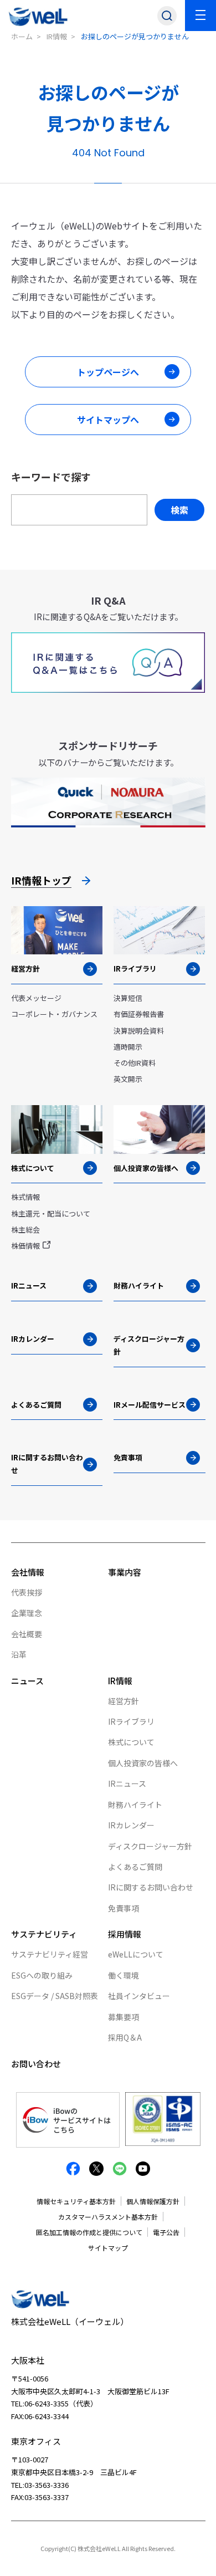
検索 (179, 510)
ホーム (22, 36)
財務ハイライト (135, 1805)
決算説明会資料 (139, 1031)
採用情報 (125, 1934)
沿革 (19, 1654)
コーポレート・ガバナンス (54, 1014)
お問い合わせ (36, 2064)
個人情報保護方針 (153, 2201)
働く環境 (124, 1975)
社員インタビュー (139, 1996)
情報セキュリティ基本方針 (76, 2201)
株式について (131, 1742)
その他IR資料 (135, 1063)
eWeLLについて (136, 1954)
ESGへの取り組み (42, 1975)
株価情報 (25, 1246)
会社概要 (27, 1634)
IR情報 (57, 36)
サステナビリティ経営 (50, 1954)
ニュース (27, 1681)
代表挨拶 (27, 1592)
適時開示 (128, 1047)
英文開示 (128, 1079)
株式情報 (25, 1197)
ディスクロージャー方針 (150, 1846)
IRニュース (127, 1783)
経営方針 (124, 1701)
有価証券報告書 (139, 1014)
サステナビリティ (44, 1934)
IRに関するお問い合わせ (151, 1887)
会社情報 (28, 1572)
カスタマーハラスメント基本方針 (108, 2217)
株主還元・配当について (51, 1213)
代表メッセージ (36, 998)
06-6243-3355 (47, 2403)
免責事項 (124, 1908)
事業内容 (125, 1572)
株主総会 (25, 1230)
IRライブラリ (131, 1721)
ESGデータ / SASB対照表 (55, 1996)
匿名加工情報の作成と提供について (89, 2232)
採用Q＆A (125, 2037)
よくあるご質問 (135, 1867)
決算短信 (128, 998)
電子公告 (166, 2232)
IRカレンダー (131, 1825)
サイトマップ (108, 2248)
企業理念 (27, 1613)
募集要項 (124, 2017)
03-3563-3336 (47, 2485)
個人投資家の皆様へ (143, 1763)
